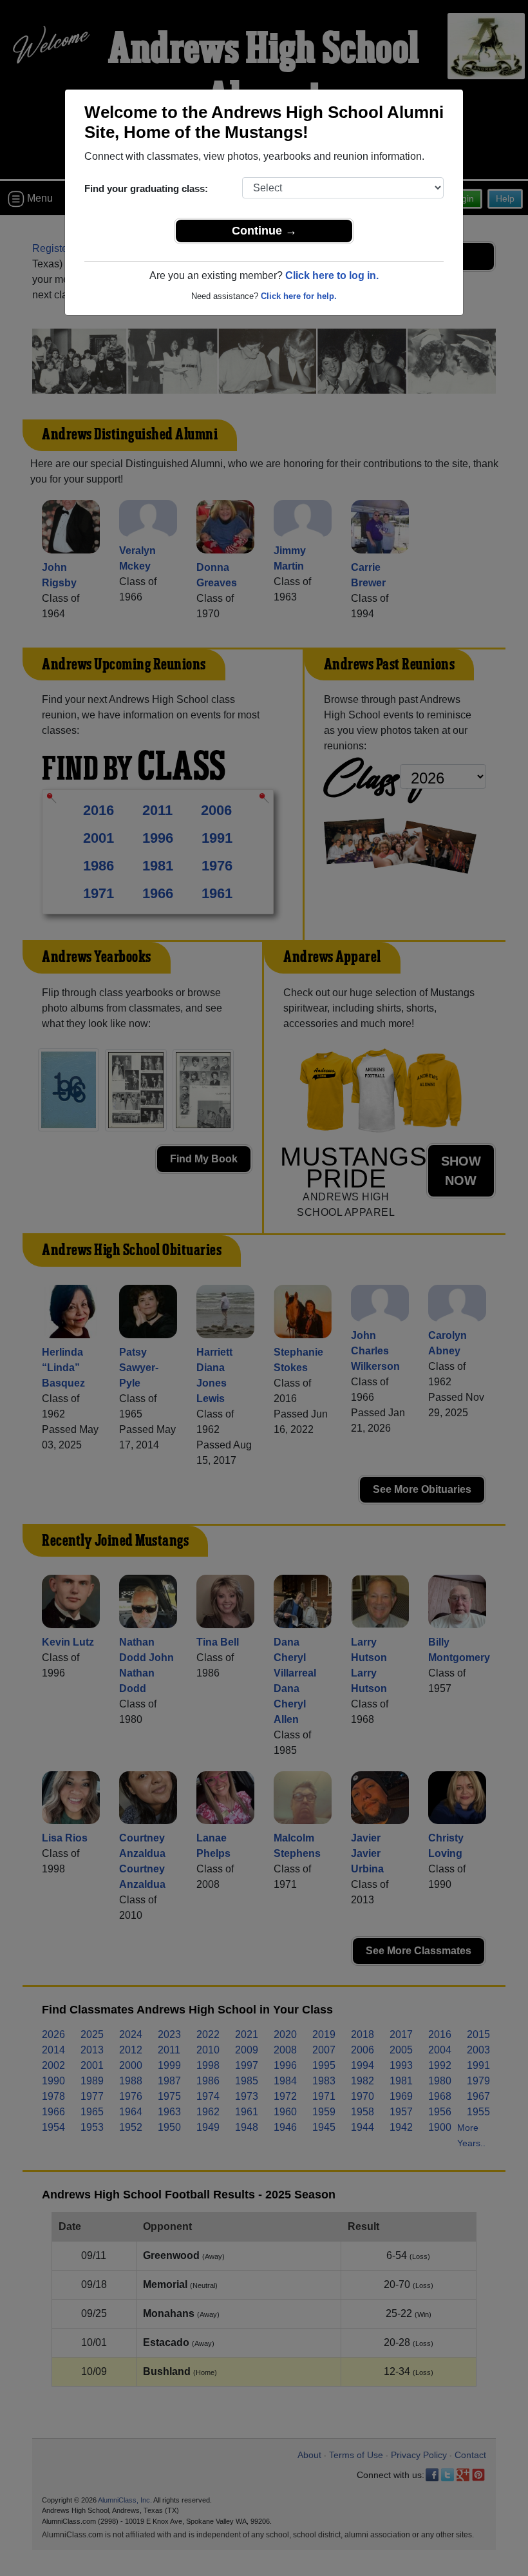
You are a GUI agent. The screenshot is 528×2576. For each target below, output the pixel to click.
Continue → (264, 231)
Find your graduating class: (146, 188)
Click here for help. (299, 296)
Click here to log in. (332, 275)
